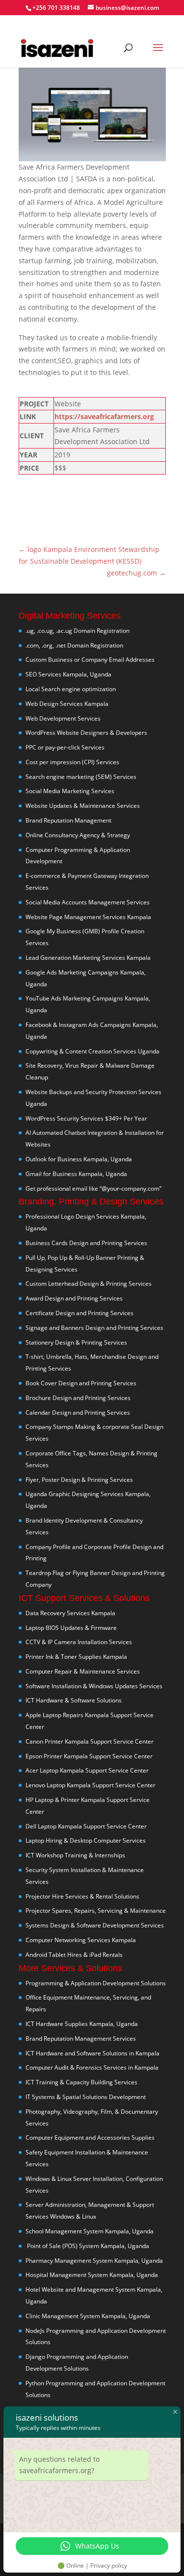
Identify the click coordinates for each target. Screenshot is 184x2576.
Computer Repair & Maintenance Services (83, 1671)
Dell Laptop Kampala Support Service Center (86, 1826)
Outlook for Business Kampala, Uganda (79, 1159)
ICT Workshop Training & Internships (75, 1855)
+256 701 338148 (56, 8)
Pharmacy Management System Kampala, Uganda (94, 2261)
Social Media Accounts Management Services (88, 902)
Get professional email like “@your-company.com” (93, 1188)
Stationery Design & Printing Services (76, 1342)
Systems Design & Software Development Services (95, 1925)
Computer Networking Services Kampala (81, 1940)
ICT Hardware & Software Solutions (74, 1700)
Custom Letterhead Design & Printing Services (89, 1284)
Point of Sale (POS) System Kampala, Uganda (87, 2246)
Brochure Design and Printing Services (78, 1398)
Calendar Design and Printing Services (78, 1413)
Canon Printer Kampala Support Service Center (90, 1741)
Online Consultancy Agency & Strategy (78, 835)
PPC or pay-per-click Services (65, 747)
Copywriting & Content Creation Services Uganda (92, 1051)
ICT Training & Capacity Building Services (81, 2082)
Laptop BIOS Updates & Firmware (71, 1628)
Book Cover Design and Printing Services (81, 1383)
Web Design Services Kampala (67, 704)
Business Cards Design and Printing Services (86, 1243)
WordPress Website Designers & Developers (86, 733)
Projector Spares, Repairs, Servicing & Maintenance (96, 1911)
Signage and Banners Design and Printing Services (94, 1328)
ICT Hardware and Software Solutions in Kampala (92, 2053)
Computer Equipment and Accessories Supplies (90, 2138)
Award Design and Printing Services (74, 1298)
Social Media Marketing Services (70, 791)
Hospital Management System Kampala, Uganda (92, 2275)
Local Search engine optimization (71, 689)
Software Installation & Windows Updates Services (94, 1686)
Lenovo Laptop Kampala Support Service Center (91, 1785)
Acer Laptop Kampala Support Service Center (87, 1770)
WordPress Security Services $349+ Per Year (86, 1118)
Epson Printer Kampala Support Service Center (89, 1756)
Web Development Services (63, 718)
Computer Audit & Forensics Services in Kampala (92, 2067)
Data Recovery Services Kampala (70, 1613)
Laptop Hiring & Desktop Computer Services (86, 1840)
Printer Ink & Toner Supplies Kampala (76, 1657)
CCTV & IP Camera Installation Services (79, 1642)
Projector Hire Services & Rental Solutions (82, 1896)
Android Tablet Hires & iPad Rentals (74, 1955)
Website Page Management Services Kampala (88, 917)
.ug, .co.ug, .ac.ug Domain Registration (78, 631)
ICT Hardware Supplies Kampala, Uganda (82, 2024)
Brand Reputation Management (68, 820)
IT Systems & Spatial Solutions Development (86, 2097)
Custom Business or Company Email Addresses (90, 660)
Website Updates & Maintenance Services (83, 806)
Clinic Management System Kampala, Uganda (88, 2316)
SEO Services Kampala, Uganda (68, 674)
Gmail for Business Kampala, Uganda (76, 1174)
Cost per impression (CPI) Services (72, 762)
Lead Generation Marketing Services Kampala (88, 958)
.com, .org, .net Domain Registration (74, 645)
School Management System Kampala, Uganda (90, 2231)
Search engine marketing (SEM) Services (81, 777)
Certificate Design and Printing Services (79, 1313)
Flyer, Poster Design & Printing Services (79, 1480)
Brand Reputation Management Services (81, 2038)
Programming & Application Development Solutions (96, 1983)
